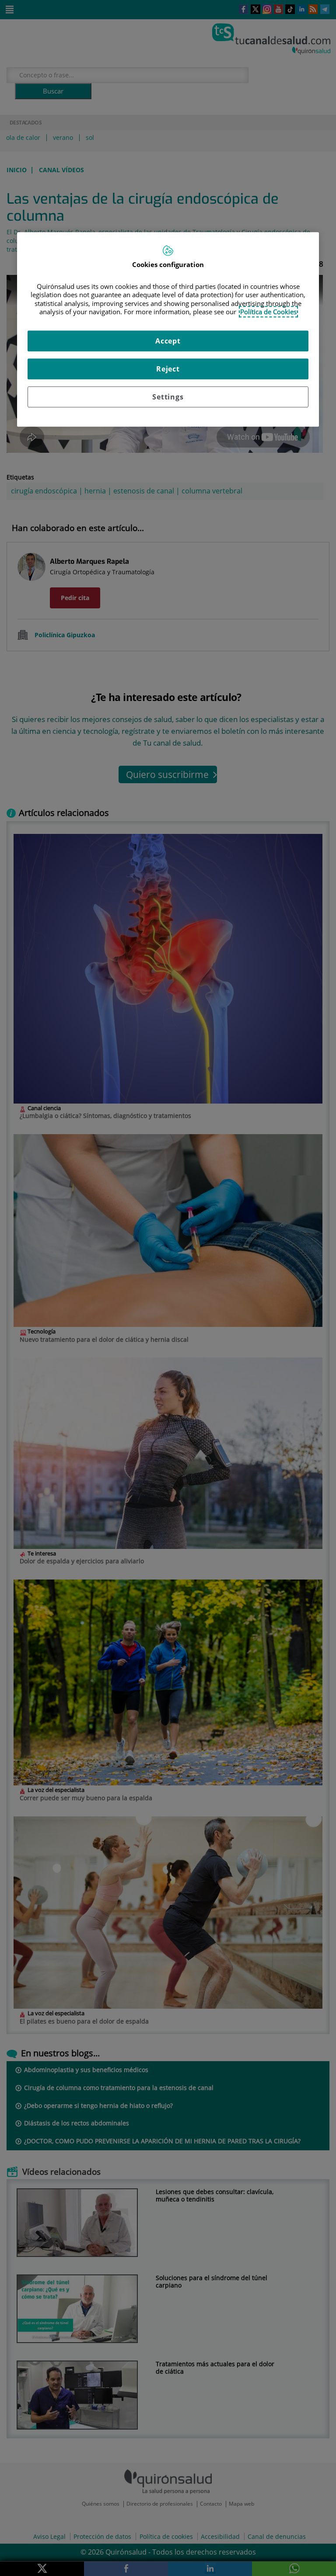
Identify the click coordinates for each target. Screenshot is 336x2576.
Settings (168, 397)
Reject (168, 369)
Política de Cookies (268, 312)
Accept (168, 341)
